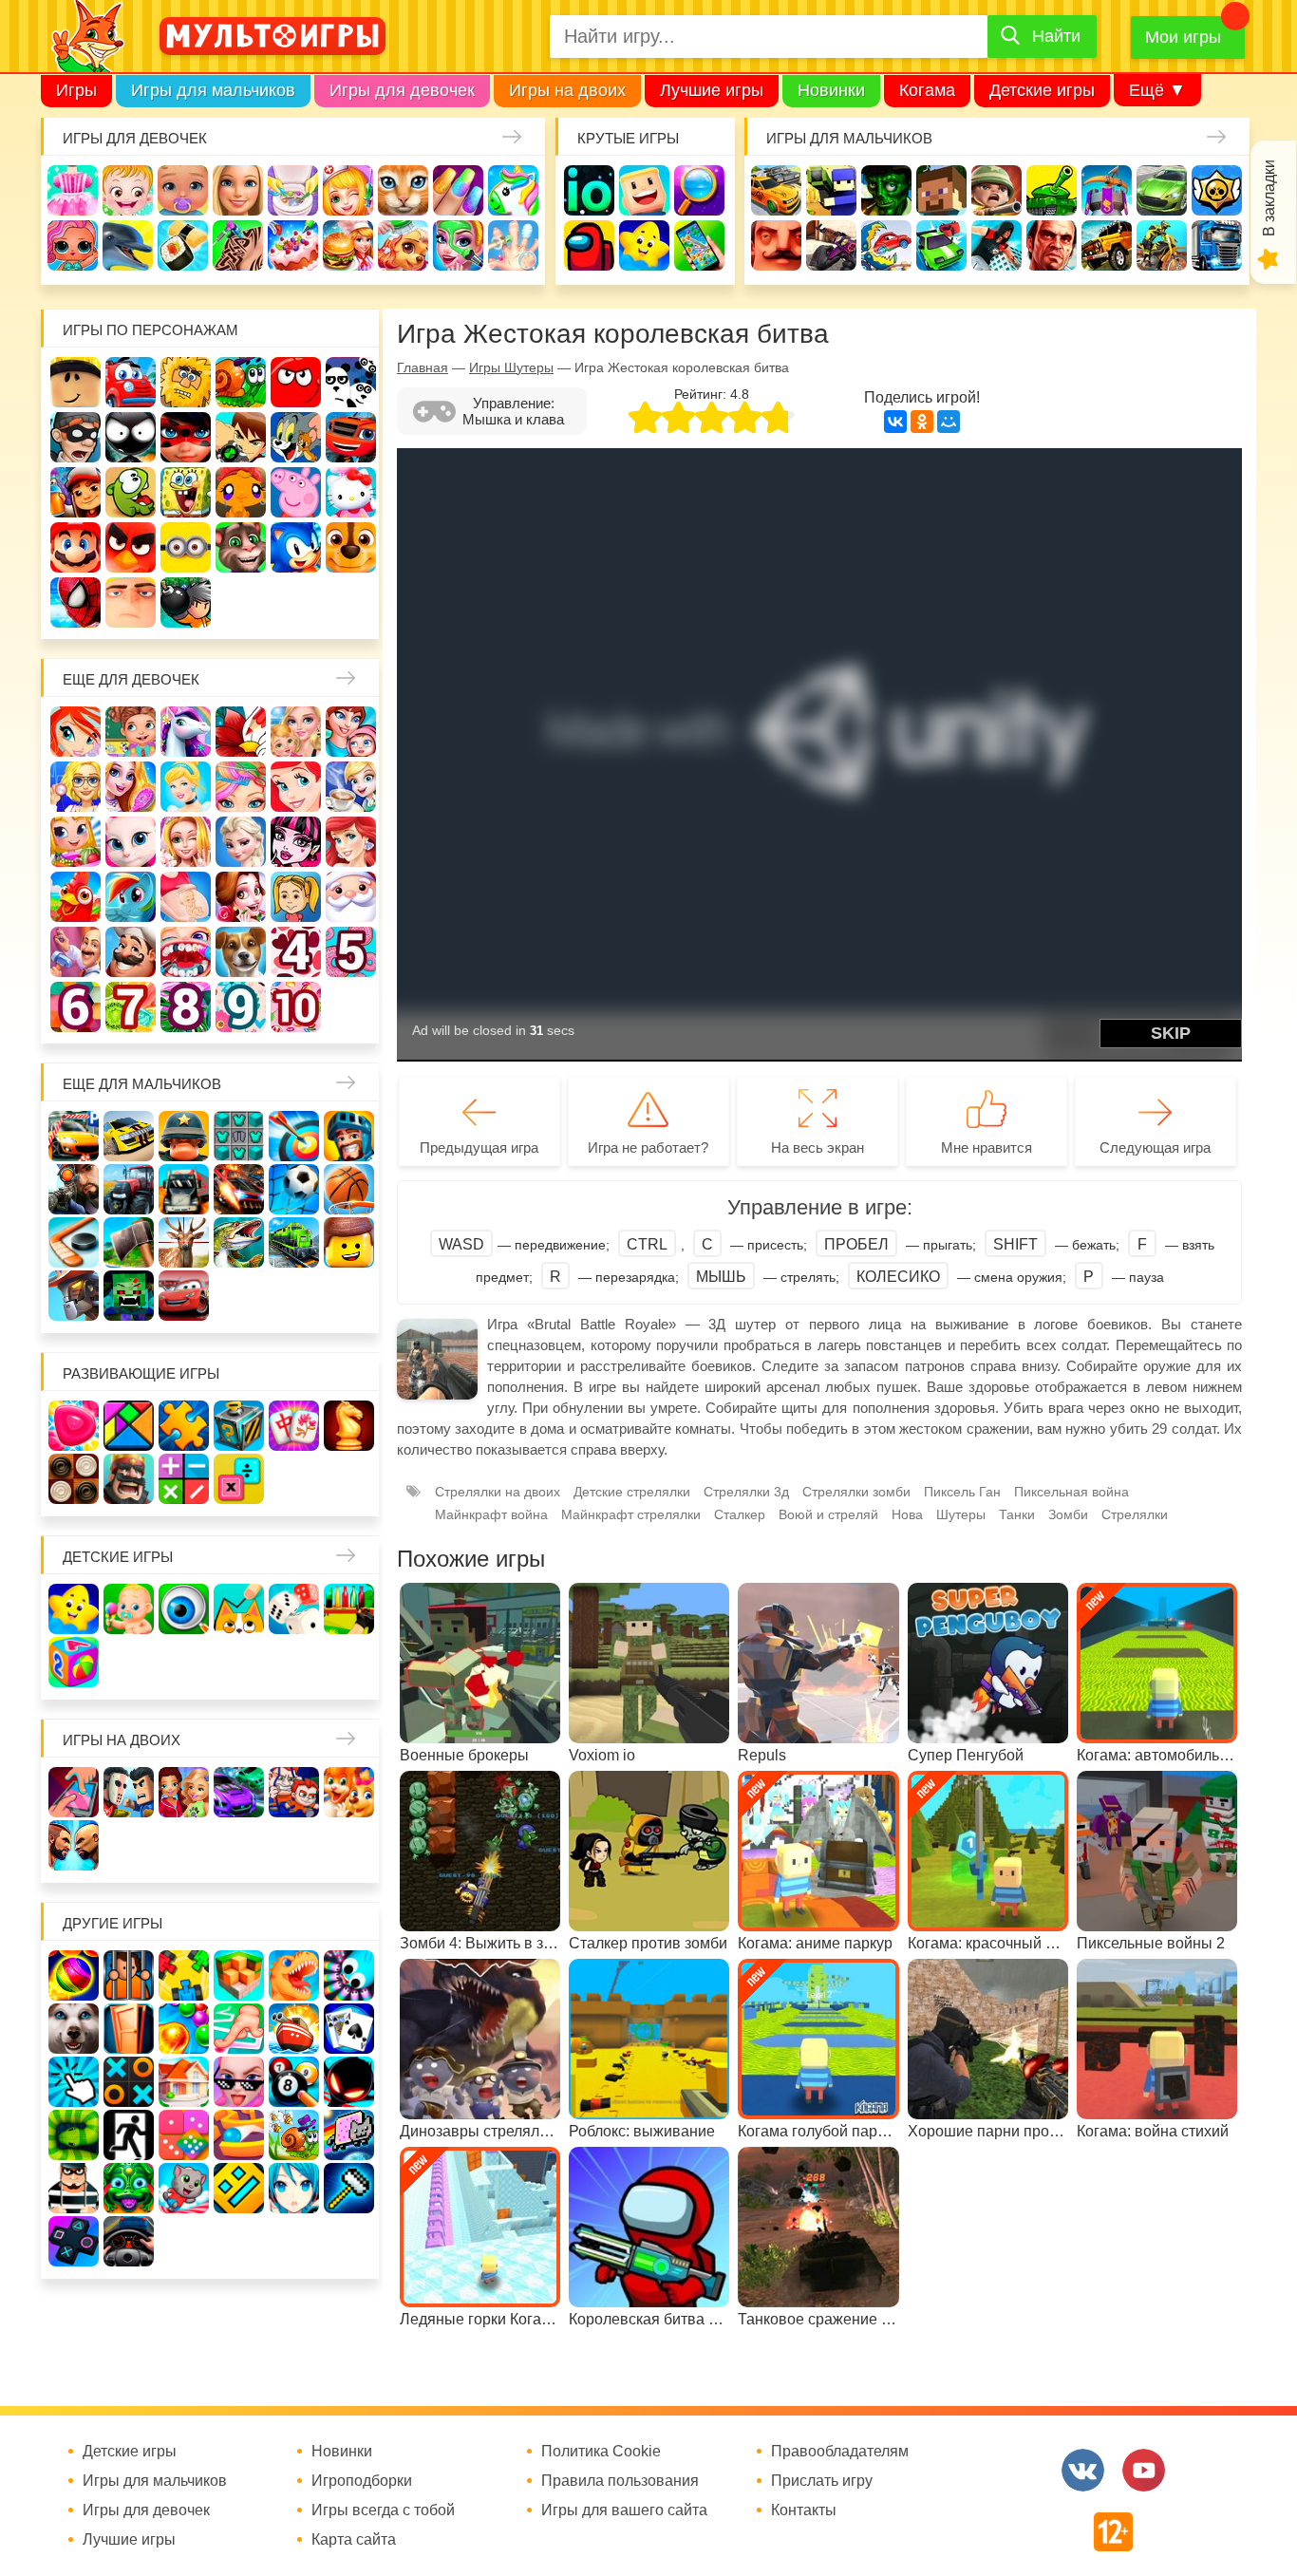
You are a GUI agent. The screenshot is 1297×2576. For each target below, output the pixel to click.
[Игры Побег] (129, 1975)
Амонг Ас (589, 245)
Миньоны (186, 547)
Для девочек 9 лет (241, 1007)
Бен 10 (241, 437)
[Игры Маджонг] (294, 1426)
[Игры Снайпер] (74, 1189)
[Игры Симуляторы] (129, 2241)
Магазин (75, 842)
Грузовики (1217, 245)
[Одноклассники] (922, 422)
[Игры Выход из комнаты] (129, 2135)
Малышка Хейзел (128, 190)
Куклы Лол (73, 245)
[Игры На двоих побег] (294, 1792)
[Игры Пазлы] (184, 1426)
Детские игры (1042, 90)
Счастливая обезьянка (241, 492)
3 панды (351, 382)
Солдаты (996, 190)
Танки (1052, 190)
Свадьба (186, 842)
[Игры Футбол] (294, 1189)
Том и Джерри (296, 437)
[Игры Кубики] (294, 1609)
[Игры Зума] (129, 2188)
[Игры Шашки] (74, 1479)
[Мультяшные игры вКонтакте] (1083, 2470)
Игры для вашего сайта (624, 2510)
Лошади (186, 732)
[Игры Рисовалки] (239, 1609)
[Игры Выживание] (129, 1242)
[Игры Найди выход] (129, 2029)
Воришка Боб (75, 437)
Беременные (186, 897)
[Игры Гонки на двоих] (239, 1792)
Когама (927, 90)
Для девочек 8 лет (186, 1007)
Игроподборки (362, 2481)
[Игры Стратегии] (129, 1479)
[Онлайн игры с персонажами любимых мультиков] (273, 36)
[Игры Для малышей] (129, 1609)
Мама (351, 732)
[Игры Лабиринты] (239, 2135)
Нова (907, 1514)
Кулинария (183, 245)
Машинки (941, 245)
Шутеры (831, 245)
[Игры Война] (184, 1136)
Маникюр (458, 190)
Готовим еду (348, 245)
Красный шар (296, 382)
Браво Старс (1217, 190)
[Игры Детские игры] (74, 1609)
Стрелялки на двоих (498, 1492)
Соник (296, 547)
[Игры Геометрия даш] (239, 2188)
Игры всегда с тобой (383, 2510)
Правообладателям (840, 2452)
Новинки (831, 90)
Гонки (776, 190)
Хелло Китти (351, 492)
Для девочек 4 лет (296, 952)
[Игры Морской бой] (294, 2029)
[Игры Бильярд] (294, 2082)
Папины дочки (296, 897)
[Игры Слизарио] (349, 1975)
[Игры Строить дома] (184, 2082)
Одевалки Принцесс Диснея (241, 897)
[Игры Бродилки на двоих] (349, 1792)
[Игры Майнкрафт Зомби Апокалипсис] (129, 1296)
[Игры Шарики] (184, 2029)
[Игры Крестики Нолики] (129, 2082)
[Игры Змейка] (74, 2135)
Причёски (131, 787)
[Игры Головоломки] (239, 1426)
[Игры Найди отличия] (184, 1609)
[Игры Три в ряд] (74, 1426)
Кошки (403, 190)
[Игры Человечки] (349, 2082)
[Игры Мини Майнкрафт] (349, 2188)
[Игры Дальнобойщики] (184, 1189)
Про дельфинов (128, 245)
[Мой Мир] (949, 422)
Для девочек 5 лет (351, 952)
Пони (131, 897)
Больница (75, 787)
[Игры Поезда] (294, 1242)
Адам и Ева (186, 382)
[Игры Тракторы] (129, 1189)
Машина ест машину (886, 245)
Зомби (886, 190)
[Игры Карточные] (349, 2029)
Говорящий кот (241, 547)
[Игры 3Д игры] (239, 1975)
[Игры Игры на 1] (239, 2029)
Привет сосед (776, 245)
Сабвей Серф (75, 492)
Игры (76, 90)
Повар (131, 952)
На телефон (699, 245)
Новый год (351, 897)
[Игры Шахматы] (349, 1426)
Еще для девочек (131, 679)
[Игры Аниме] (294, 2188)
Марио (75, 547)
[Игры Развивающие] (74, 1662)
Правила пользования (620, 2481)
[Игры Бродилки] (294, 2135)
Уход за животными (403, 245)
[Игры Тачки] (184, 1296)
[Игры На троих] (184, 1975)
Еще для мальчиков (142, 1084)
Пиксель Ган (962, 1492)
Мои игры (1183, 37)
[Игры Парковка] (74, 1136)
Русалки (351, 842)
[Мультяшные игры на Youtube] (1144, 2470)
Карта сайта (354, 2540)
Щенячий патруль (351, 547)
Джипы (1107, 245)
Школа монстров (296, 842)
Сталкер (740, 1514)
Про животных (241, 952)
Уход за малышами (183, 190)
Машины (1162, 190)
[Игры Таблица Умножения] (239, 1479)
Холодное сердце (241, 842)
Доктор (348, 190)
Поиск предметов (699, 190)
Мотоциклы (1162, 245)
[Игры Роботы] (74, 1296)
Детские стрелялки (632, 1492)
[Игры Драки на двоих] (74, 1845)
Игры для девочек (402, 90)
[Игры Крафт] (239, 1136)
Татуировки (238, 245)
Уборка (293, 190)
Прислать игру (822, 2481)
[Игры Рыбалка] (239, 1242)
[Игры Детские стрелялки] (349, 1609)
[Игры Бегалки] (184, 2188)
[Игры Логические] (129, 1426)
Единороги (513, 190)
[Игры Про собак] (74, 2029)
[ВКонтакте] (895, 422)
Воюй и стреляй (828, 1514)
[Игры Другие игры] (74, 2241)
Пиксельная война (1071, 1492)
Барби (238, 190)
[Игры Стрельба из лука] (294, 1136)
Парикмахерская (241, 787)
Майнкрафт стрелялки (631, 1514)
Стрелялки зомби (856, 1492)
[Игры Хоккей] (74, 1242)
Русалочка (296, 787)
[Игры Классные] (239, 2082)
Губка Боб (186, 492)
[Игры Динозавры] (294, 1975)
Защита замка (1107, 190)
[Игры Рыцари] (349, 1136)
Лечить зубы (186, 952)
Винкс (75, 732)
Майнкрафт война (491, 1514)
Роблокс (75, 382)
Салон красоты (458, 245)
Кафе (351, 787)
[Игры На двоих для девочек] (184, 1792)
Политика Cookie (601, 2452)
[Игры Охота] (184, 1242)
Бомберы (186, 602)
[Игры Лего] (349, 1242)
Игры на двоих (567, 90)
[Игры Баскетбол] (349, 1189)
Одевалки (73, 190)
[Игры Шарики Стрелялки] (74, 1975)
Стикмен (131, 437)
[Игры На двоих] (74, 1792)
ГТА (1052, 245)
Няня (296, 732)
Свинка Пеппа (296, 492)
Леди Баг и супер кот (186, 437)
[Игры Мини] (184, 2135)
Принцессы (186, 787)
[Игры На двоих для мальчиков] (129, 1792)
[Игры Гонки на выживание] (239, 1189)
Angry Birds (131, 547)
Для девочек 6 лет (75, 1007)
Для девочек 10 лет (296, 1007)
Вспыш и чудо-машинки (351, 437)
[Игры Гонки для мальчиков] (129, 1136)
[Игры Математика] (184, 1479)
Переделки (75, 952)
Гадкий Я (131, 602)
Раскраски (241, 732)
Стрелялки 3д (746, 1492)
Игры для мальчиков (213, 90)
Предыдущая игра (479, 1147)
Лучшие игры (712, 90)
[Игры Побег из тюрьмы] (74, 2188)
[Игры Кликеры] (74, 2082)
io (589, 190)
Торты (293, 245)
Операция (513, 245)
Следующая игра (1155, 1147)
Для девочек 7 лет (131, 1007)
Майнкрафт (941, 190)
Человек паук (75, 602)
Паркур (996, 245)
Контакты (804, 2510)
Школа (131, 732)
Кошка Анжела (131, 842)
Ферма (75, 897)
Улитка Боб (241, 382)
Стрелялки (831, 190)
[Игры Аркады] (349, 2135)
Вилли (131, 382)
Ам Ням (131, 492)
